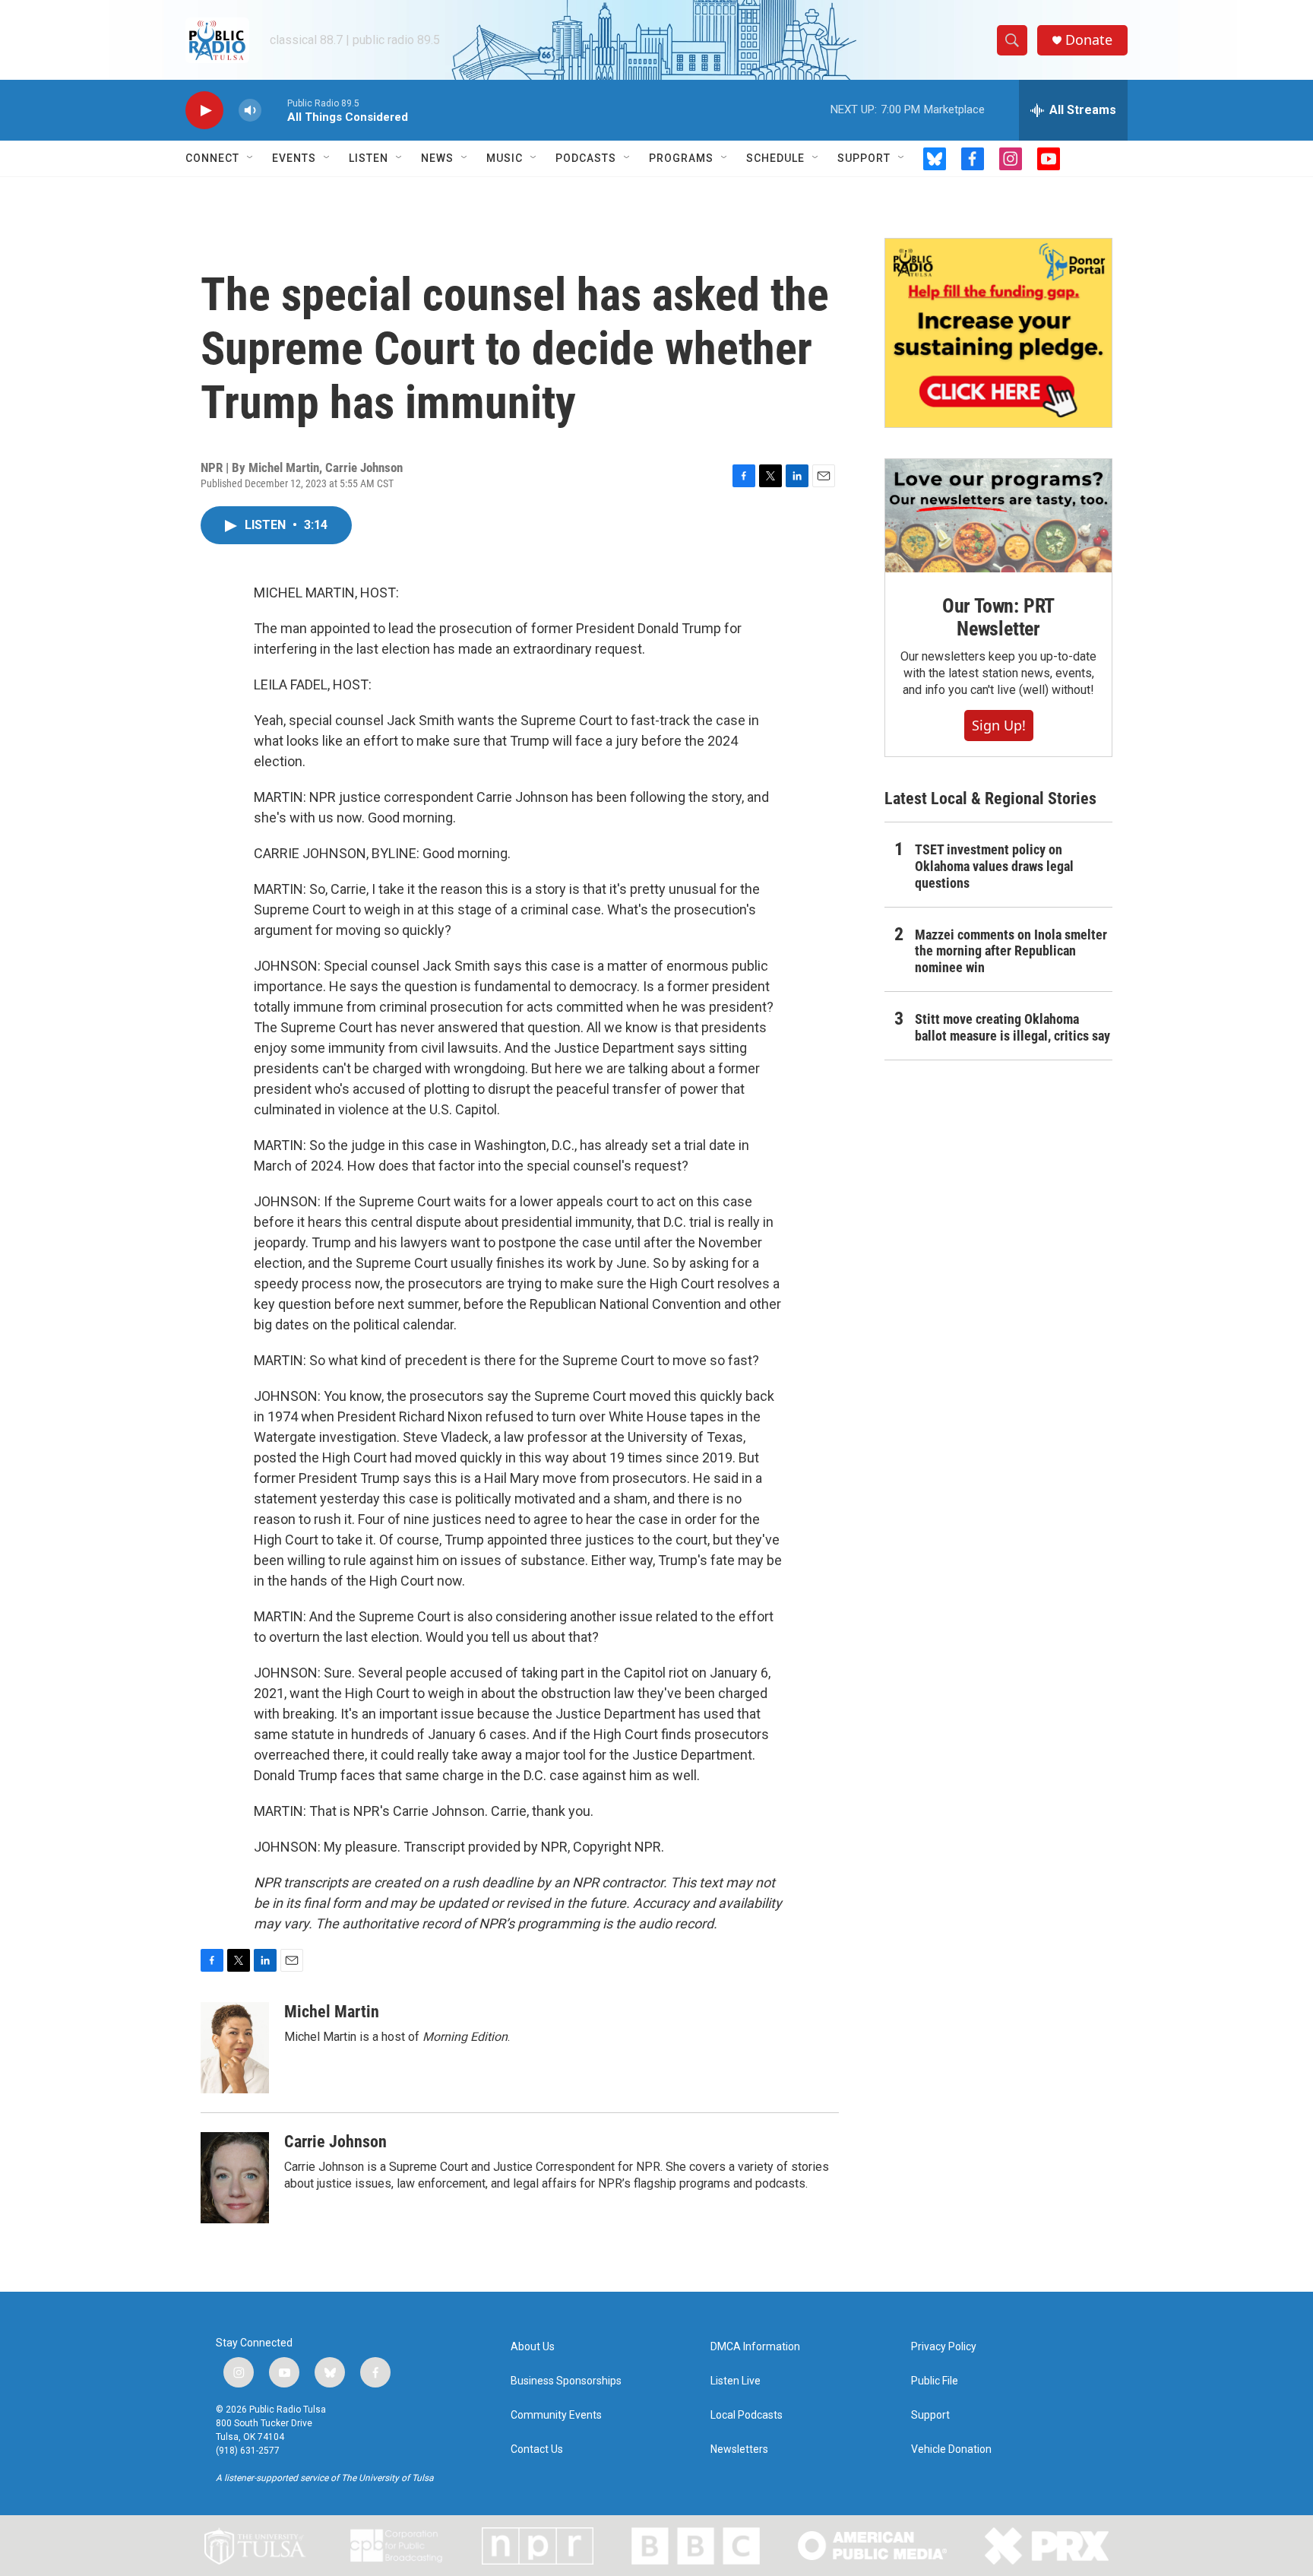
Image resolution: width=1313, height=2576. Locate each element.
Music (505, 158)
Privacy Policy (944, 2347)
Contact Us (537, 2449)
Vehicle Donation (951, 2449)
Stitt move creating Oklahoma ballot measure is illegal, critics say (1012, 1027)
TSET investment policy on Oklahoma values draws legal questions (994, 866)
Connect (212, 158)
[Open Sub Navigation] (251, 158)
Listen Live (736, 2381)
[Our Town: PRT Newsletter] (998, 516)
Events (294, 158)
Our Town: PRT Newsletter (998, 617)
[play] (204, 111)
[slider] (274, 110)
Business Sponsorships (566, 2381)
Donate (1089, 40)
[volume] (250, 111)
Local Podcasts (747, 2415)
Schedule (775, 158)
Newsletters (739, 2449)
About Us (533, 2347)
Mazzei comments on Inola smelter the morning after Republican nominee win (1011, 951)
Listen (369, 158)
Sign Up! (999, 725)
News (437, 158)
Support (864, 158)
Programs (681, 158)
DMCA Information (755, 2347)
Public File (935, 2381)
